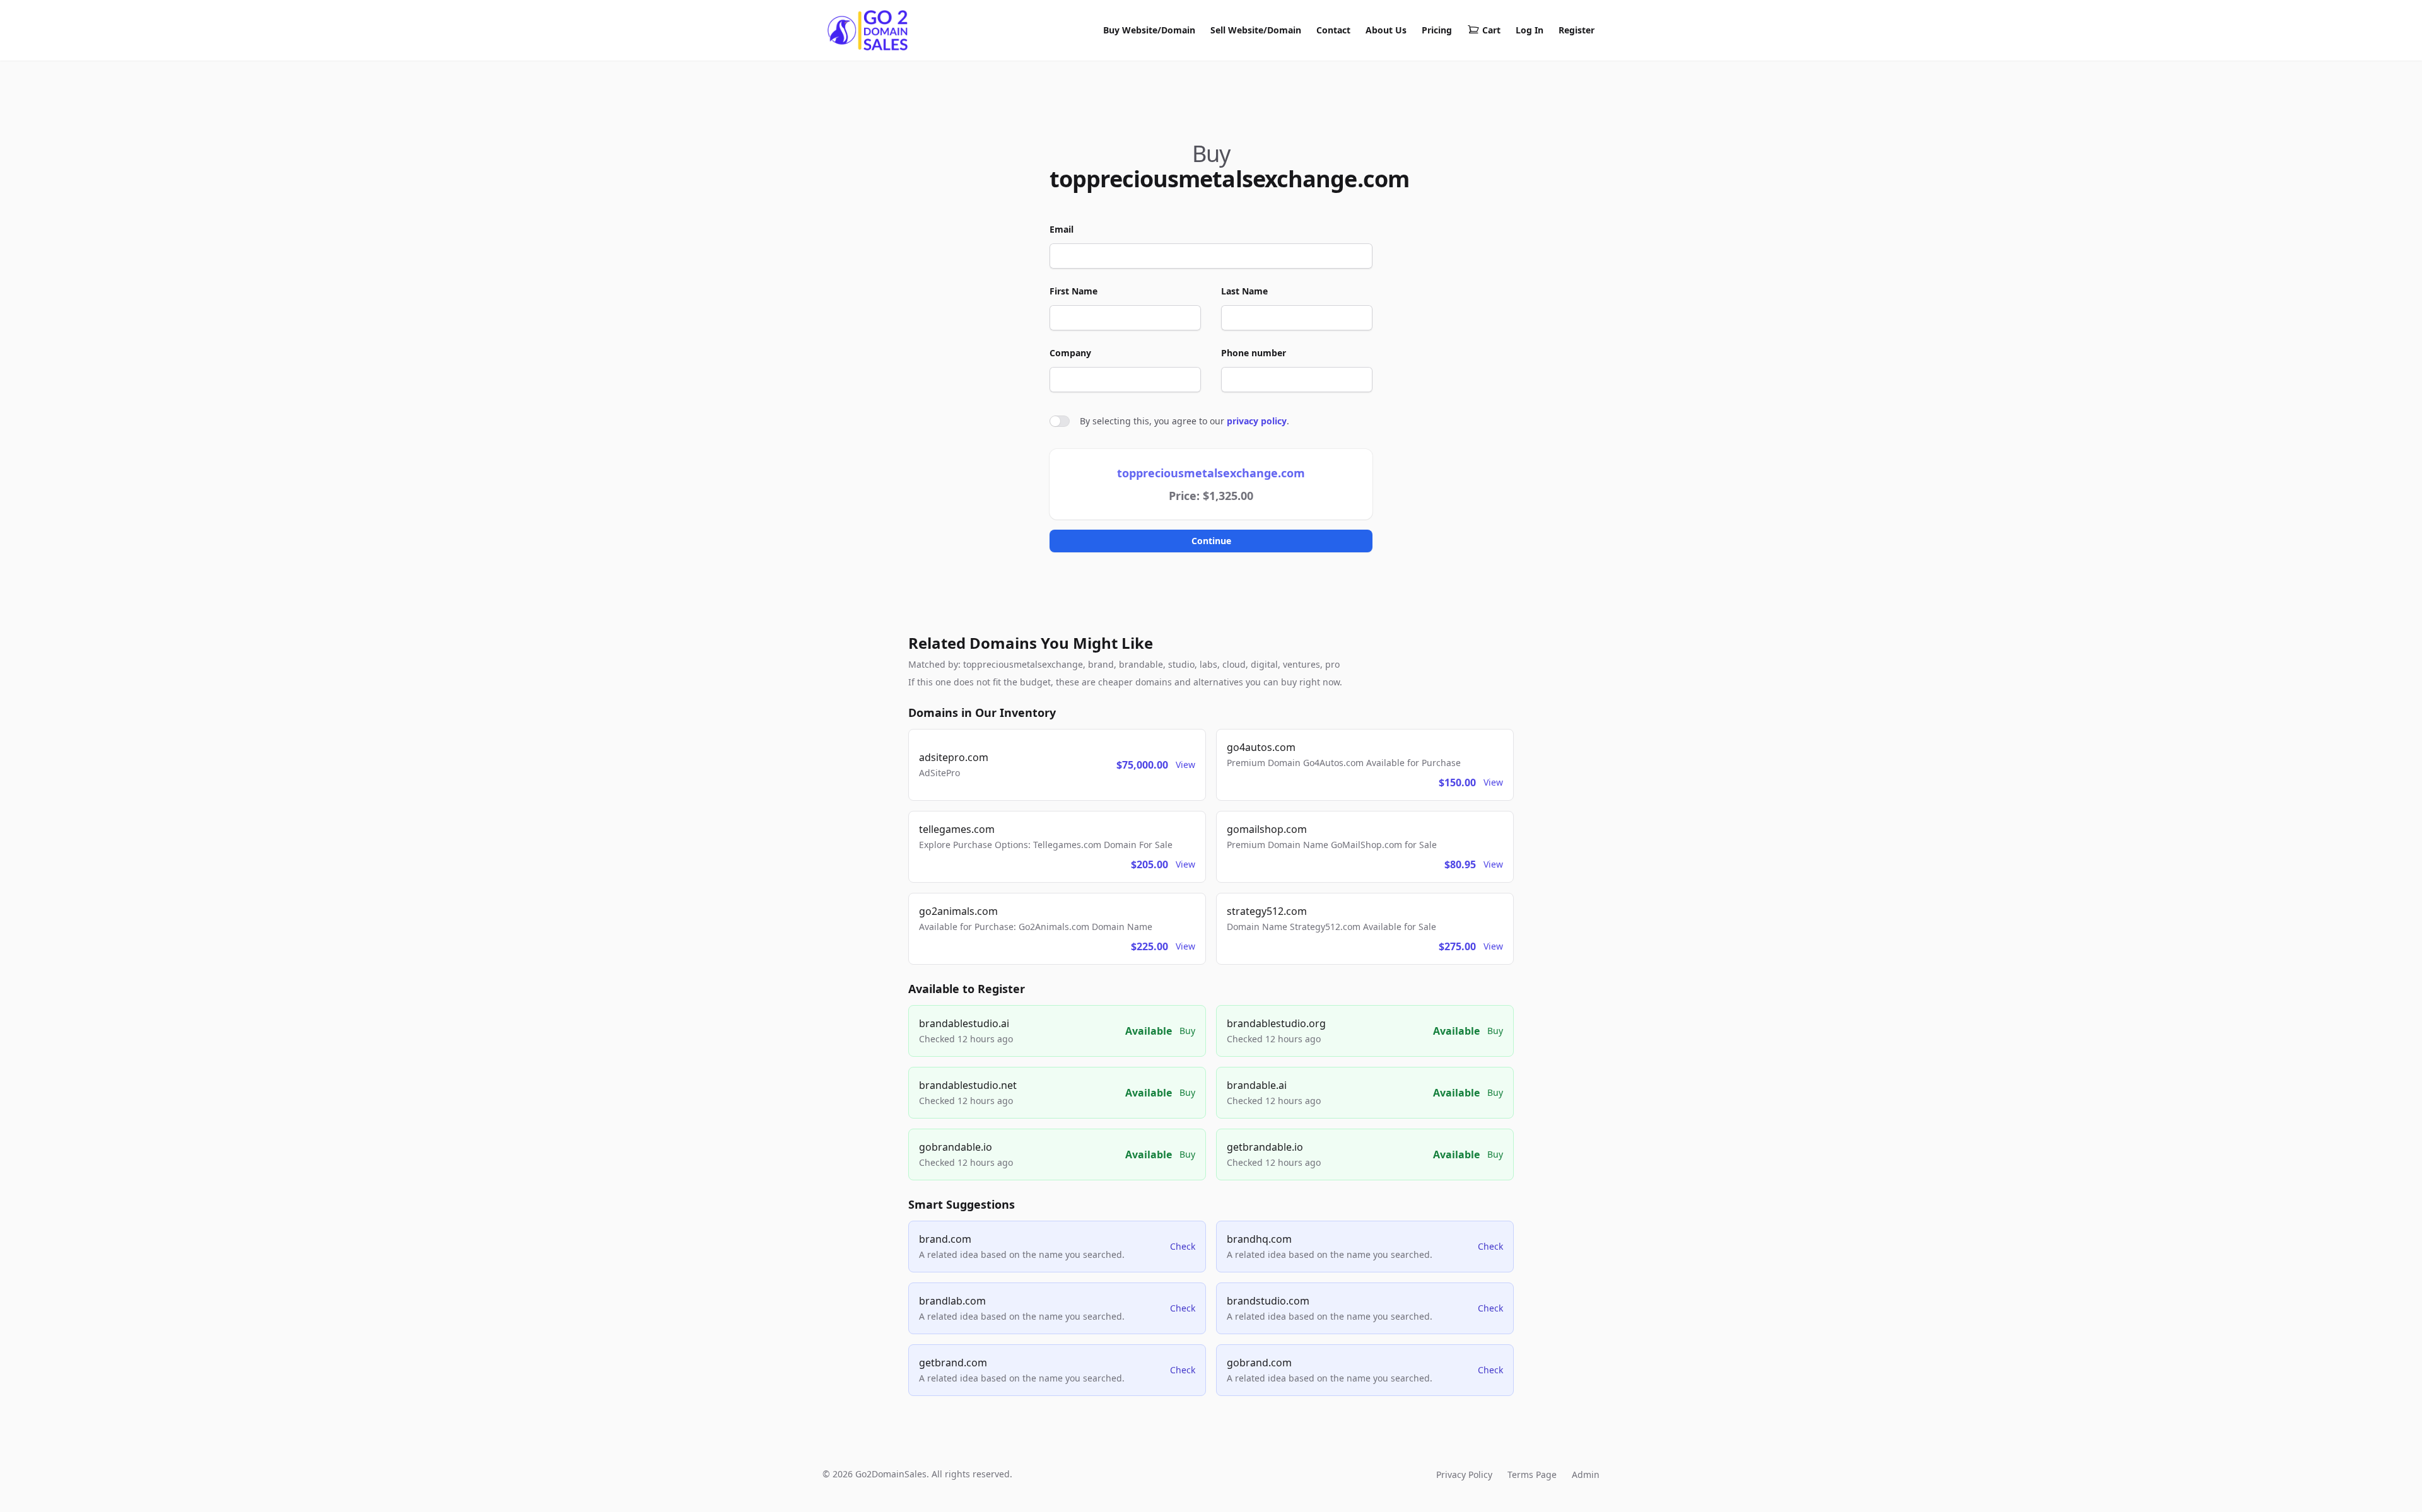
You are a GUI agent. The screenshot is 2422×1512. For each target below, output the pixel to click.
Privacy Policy (1464, 1474)
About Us (1386, 30)
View (1185, 765)
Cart (1491, 30)
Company (1070, 353)
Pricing (1437, 30)
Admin (1586, 1474)
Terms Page (1532, 1474)
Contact (1333, 30)
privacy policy (1257, 421)
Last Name (1244, 291)
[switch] (1060, 421)
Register (1577, 30)
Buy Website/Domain (1149, 30)
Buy (1187, 1031)
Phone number (1254, 353)
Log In (1530, 30)
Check (1183, 1246)
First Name (1074, 291)
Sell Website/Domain (1256, 30)
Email (1062, 229)
